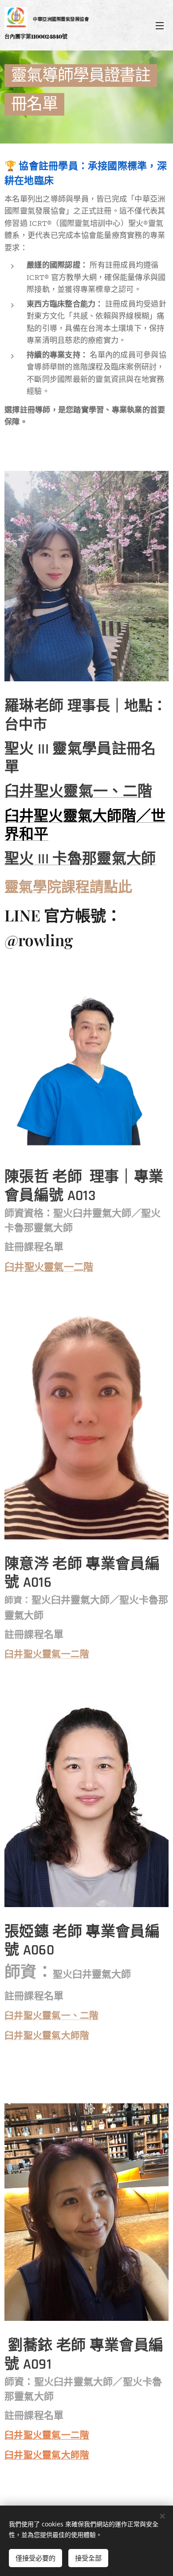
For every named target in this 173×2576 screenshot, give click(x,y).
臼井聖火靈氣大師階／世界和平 (85, 826)
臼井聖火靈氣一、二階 (78, 792)
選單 (160, 25)
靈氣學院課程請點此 (68, 886)
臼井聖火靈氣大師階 (47, 2455)
